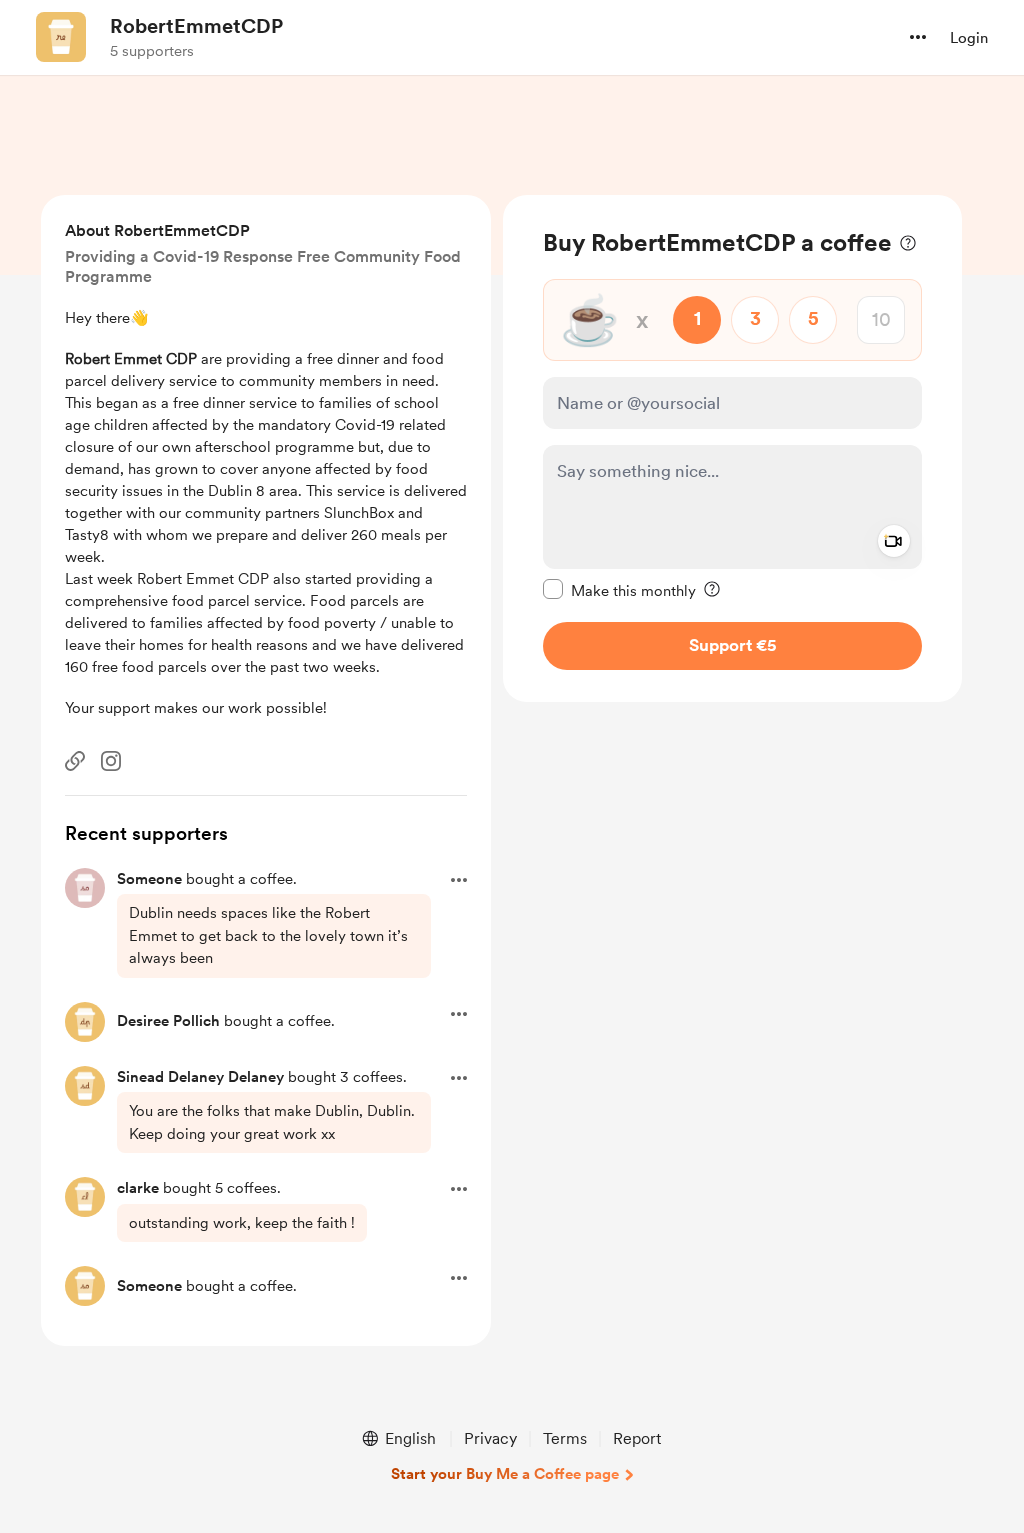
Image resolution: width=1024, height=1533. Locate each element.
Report (637, 1438)
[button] (918, 37)
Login (969, 38)
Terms (565, 1438)
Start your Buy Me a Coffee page (505, 1474)
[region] (732, 448)
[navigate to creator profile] (61, 37)
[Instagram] (111, 761)
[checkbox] (619, 590)
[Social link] (75, 761)
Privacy (490, 1438)
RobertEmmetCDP (196, 26)
